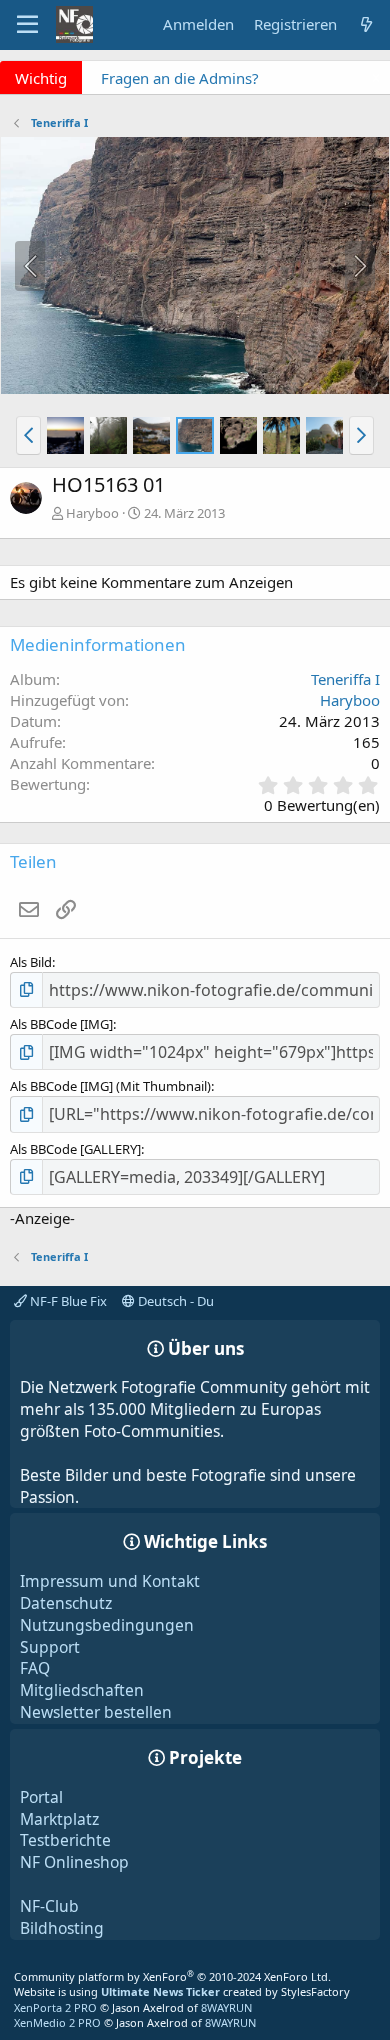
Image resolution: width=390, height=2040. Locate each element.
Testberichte (65, 1840)
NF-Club (49, 1906)
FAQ (35, 1668)
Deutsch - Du (174, 1301)
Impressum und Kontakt (110, 1581)
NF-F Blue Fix (67, 1301)
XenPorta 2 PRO (55, 2007)
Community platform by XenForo (172, 1976)
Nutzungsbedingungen (107, 1625)
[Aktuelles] (366, 24)
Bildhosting (62, 1928)
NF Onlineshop (74, 1862)
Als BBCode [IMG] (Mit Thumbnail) (110, 1086)
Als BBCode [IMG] (61, 1024)
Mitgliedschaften (82, 1690)
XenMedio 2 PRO (57, 2022)
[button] (28, 435)
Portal (41, 1797)
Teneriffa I (345, 679)
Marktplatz (59, 1819)
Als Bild (31, 962)
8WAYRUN (226, 2007)
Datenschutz (66, 1603)
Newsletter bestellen (96, 1712)
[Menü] (27, 25)
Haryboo (92, 513)
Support (50, 1647)
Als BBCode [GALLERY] (75, 1149)
